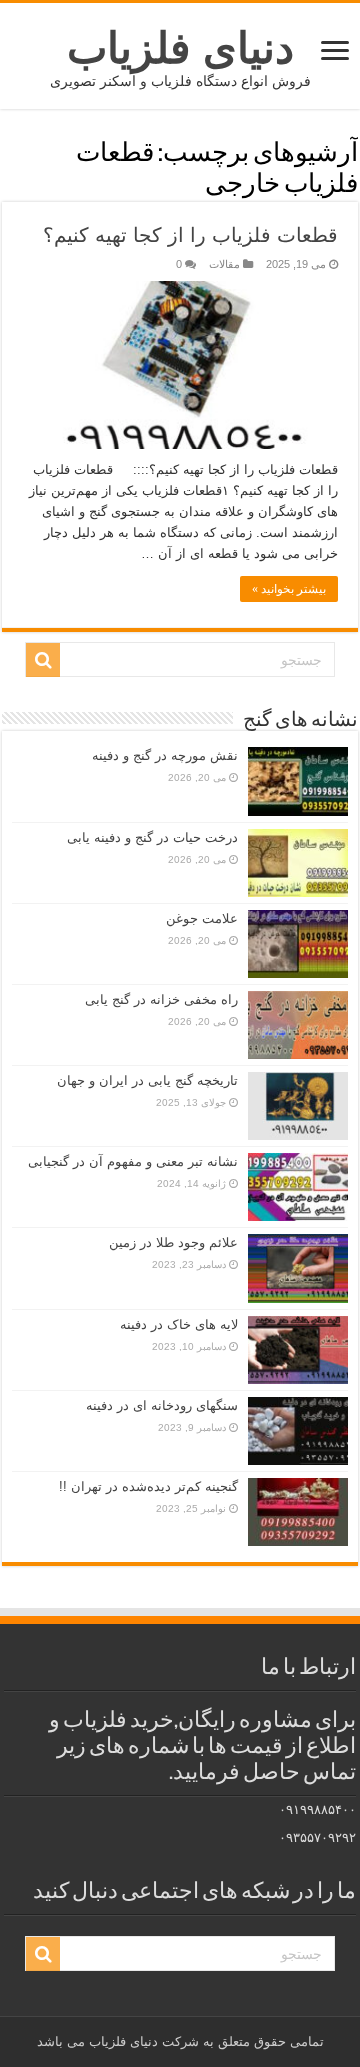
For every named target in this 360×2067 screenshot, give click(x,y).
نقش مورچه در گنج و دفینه (165, 755)
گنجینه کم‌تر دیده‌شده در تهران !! (148, 1486)
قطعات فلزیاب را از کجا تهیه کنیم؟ (190, 235)
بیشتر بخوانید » (289, 589)
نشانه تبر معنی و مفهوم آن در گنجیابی (133, 1161)
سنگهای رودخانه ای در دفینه (162, 1405)
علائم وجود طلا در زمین (173, 1242)
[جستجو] (43, 660)
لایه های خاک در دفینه (179, 1324)
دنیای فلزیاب (180, 48)
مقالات (224, 264)
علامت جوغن (202, 918)
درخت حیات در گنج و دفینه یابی (152, 837)
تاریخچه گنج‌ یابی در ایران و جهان (147, 1080)
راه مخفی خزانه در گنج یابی (161, 999)
